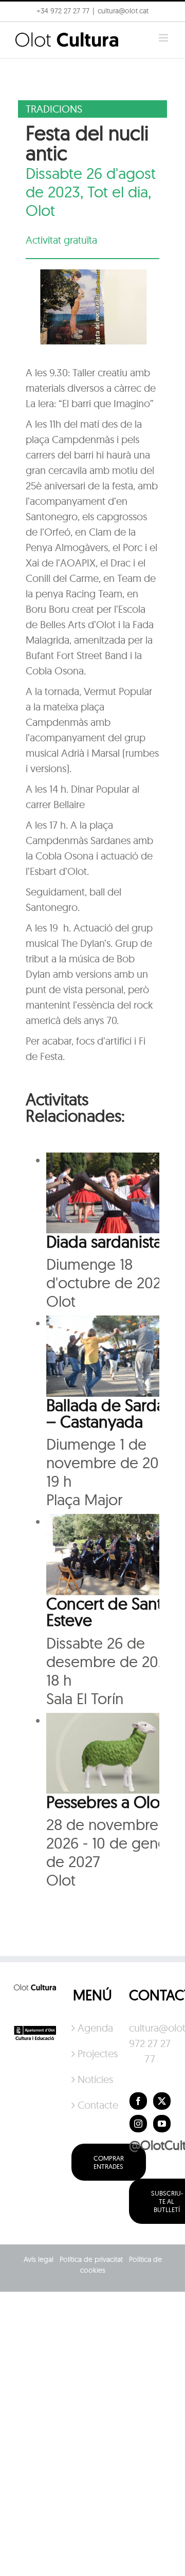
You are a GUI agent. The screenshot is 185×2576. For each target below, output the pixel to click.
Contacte (93, 2105)
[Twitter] (162, 2101)
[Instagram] (138, 2124)
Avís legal (39, 2259)
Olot (40, 210)
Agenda (93, 2028)
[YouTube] (162, 2124)
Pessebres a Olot (105, 1802)
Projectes (93, 2053)
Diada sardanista (104, 1241)
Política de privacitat (91, 2259)
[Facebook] (138, 2101)
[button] (22, 33)
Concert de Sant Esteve (104, 1612)
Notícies (93, 2079)
